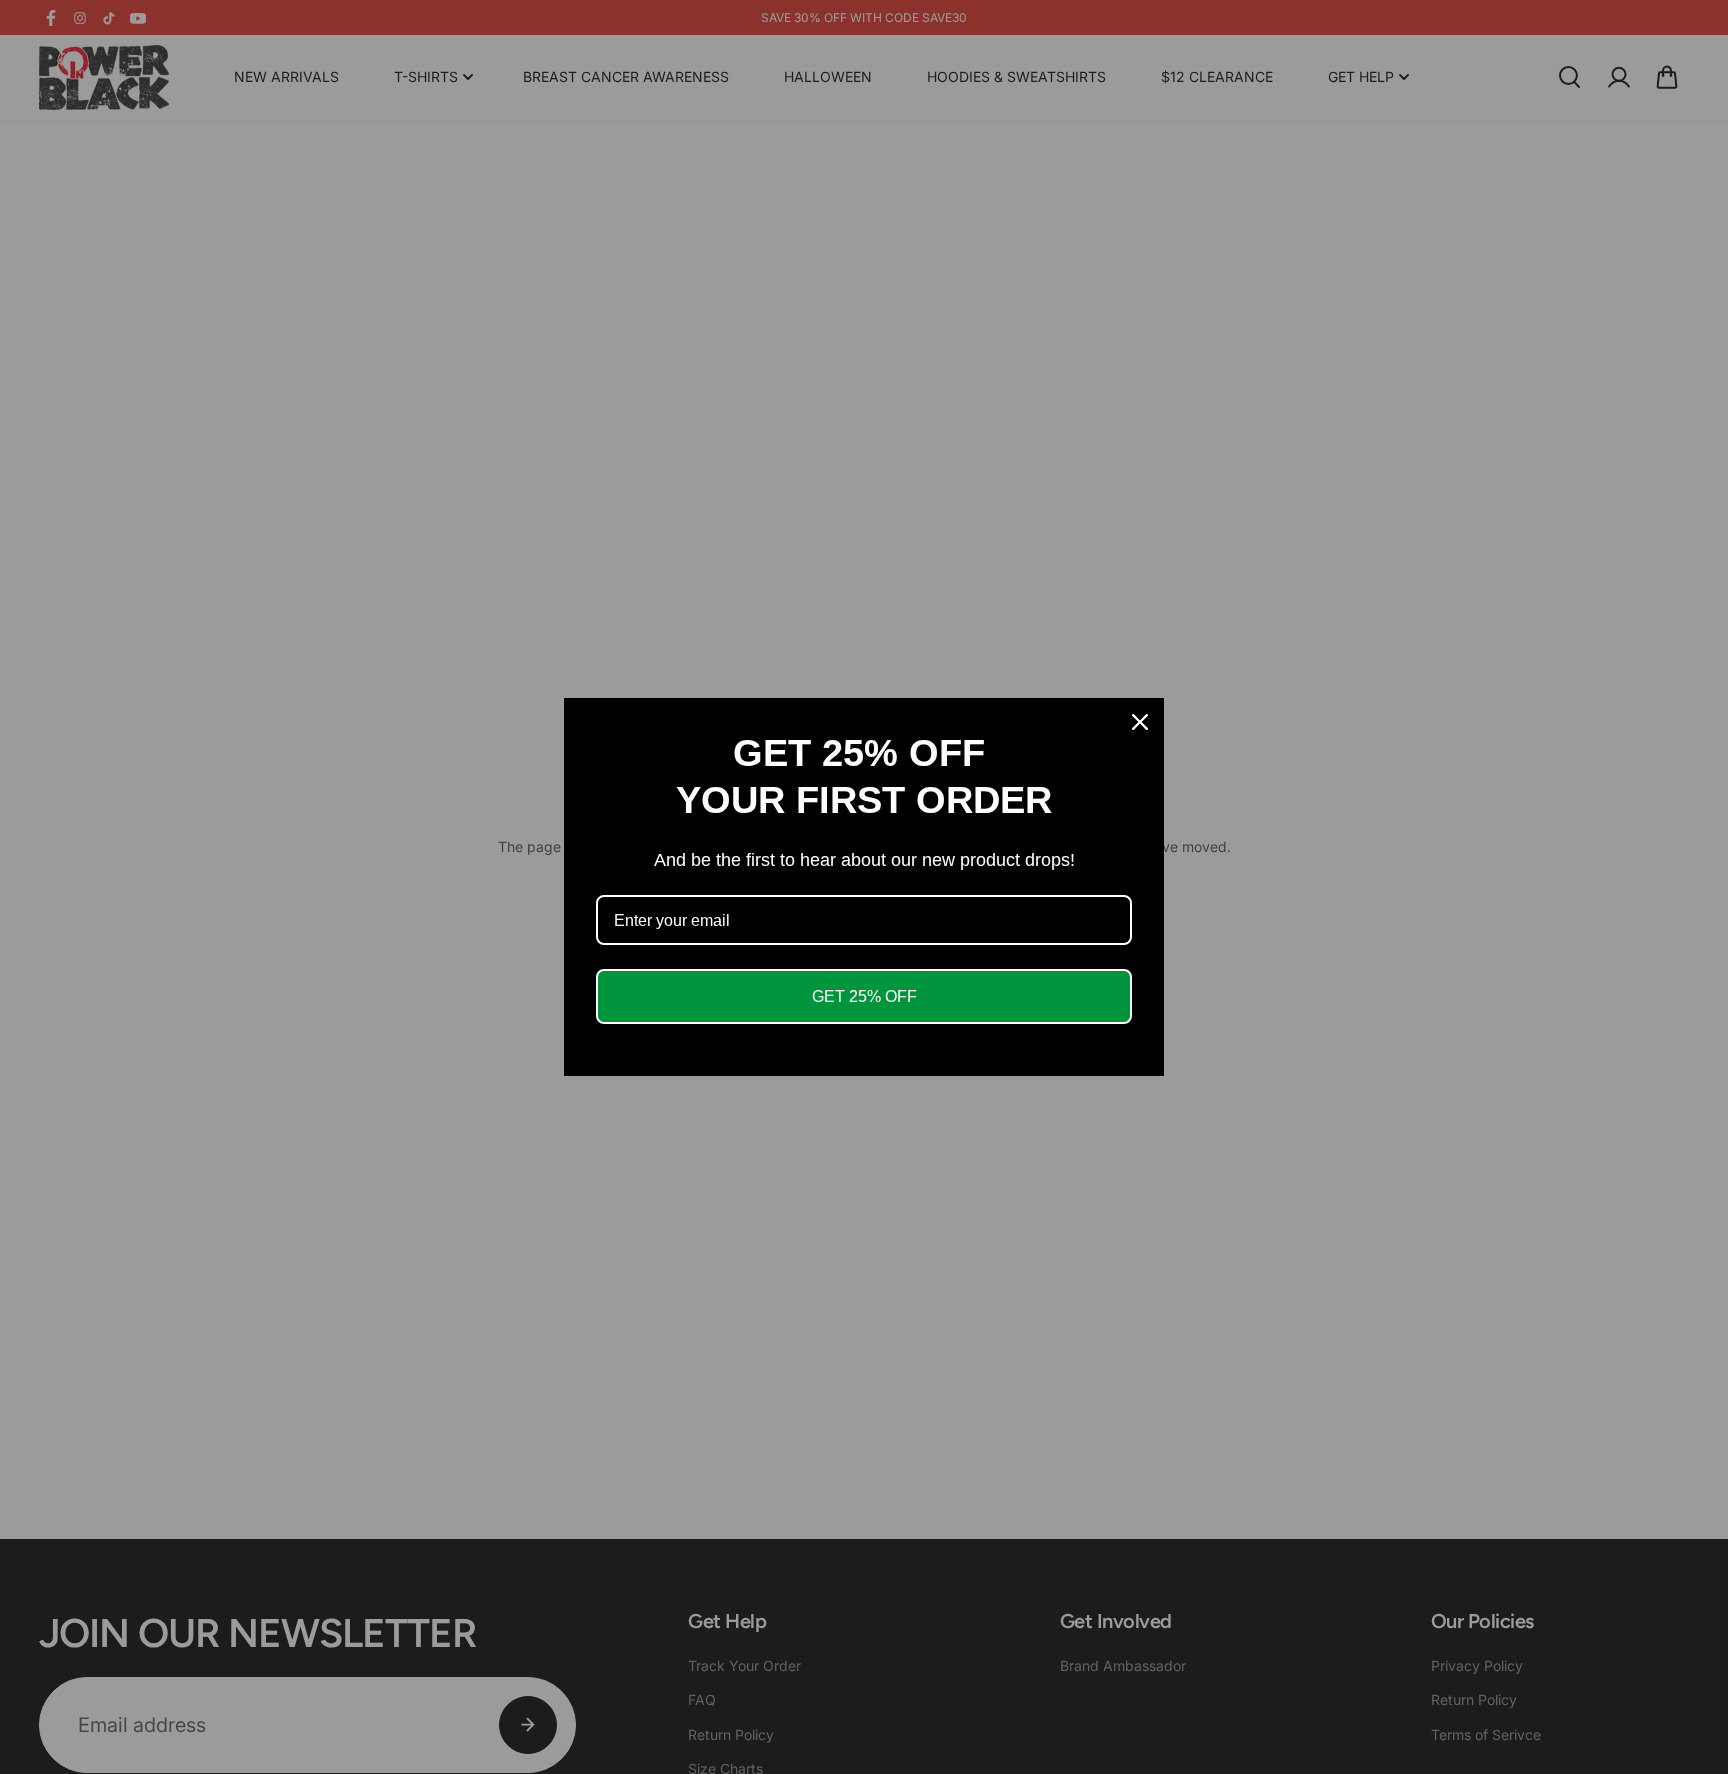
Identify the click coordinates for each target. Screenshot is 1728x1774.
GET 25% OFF (864, 996)
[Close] (1140, 722)
